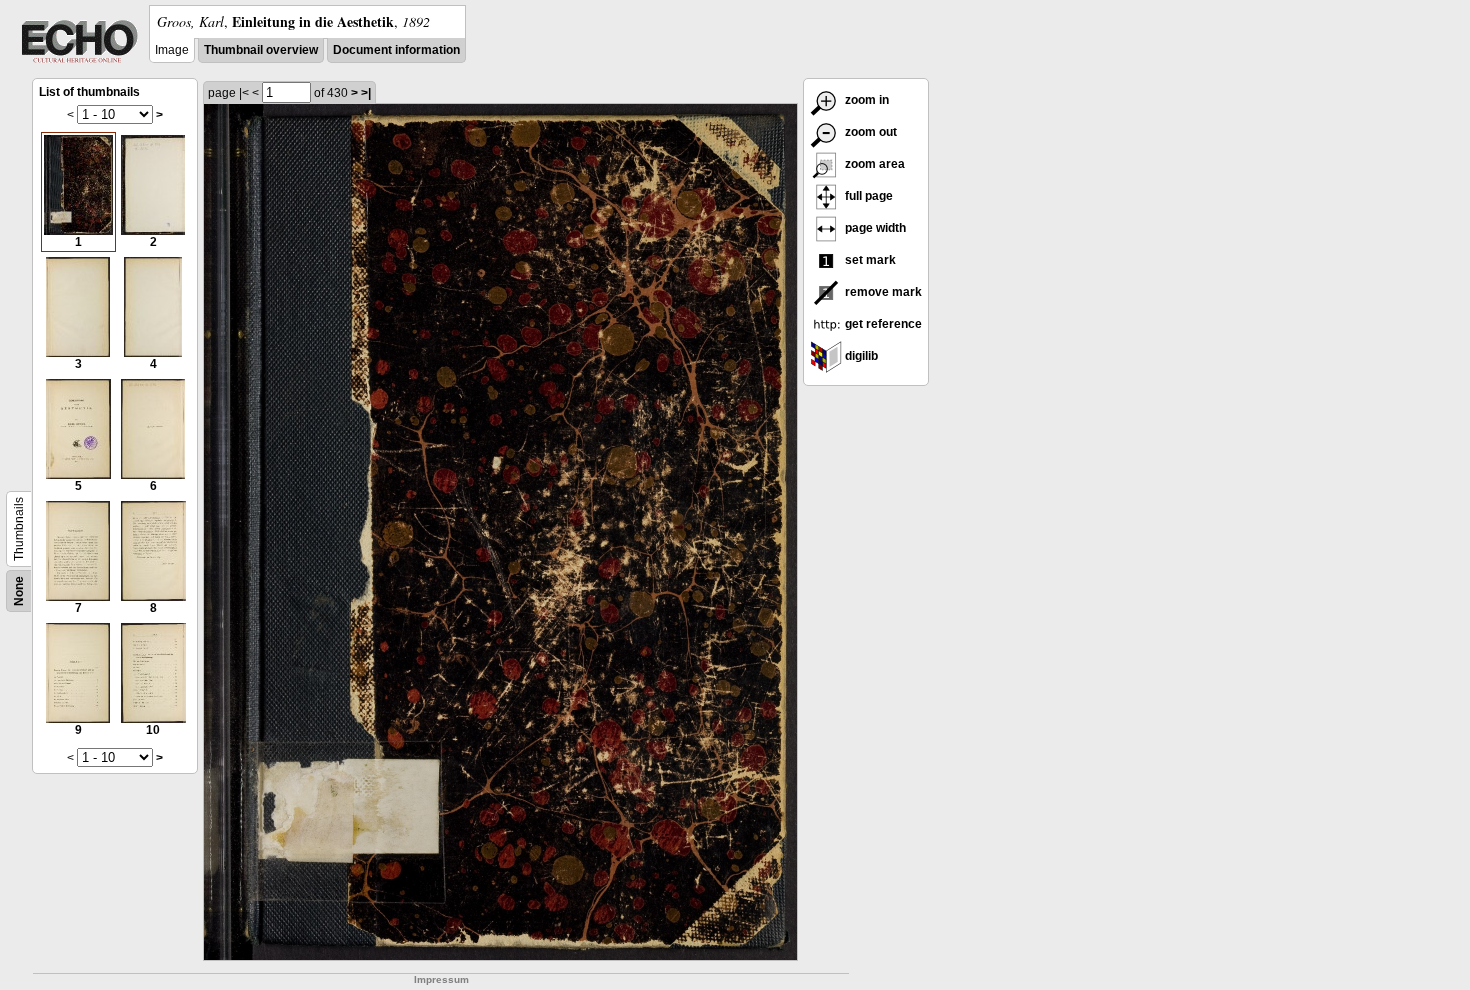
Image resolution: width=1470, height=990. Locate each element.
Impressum (441, 979)
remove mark (882, 292)
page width (874, 228)
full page (867, 196)
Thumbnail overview (261, 50)
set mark (869, 260)
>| (366, 93)
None (19, 591)
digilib (860, 356)
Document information (396, 50)
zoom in (865, 100)
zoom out (869, 132)
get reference (882, 324)
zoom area (873, 164)
